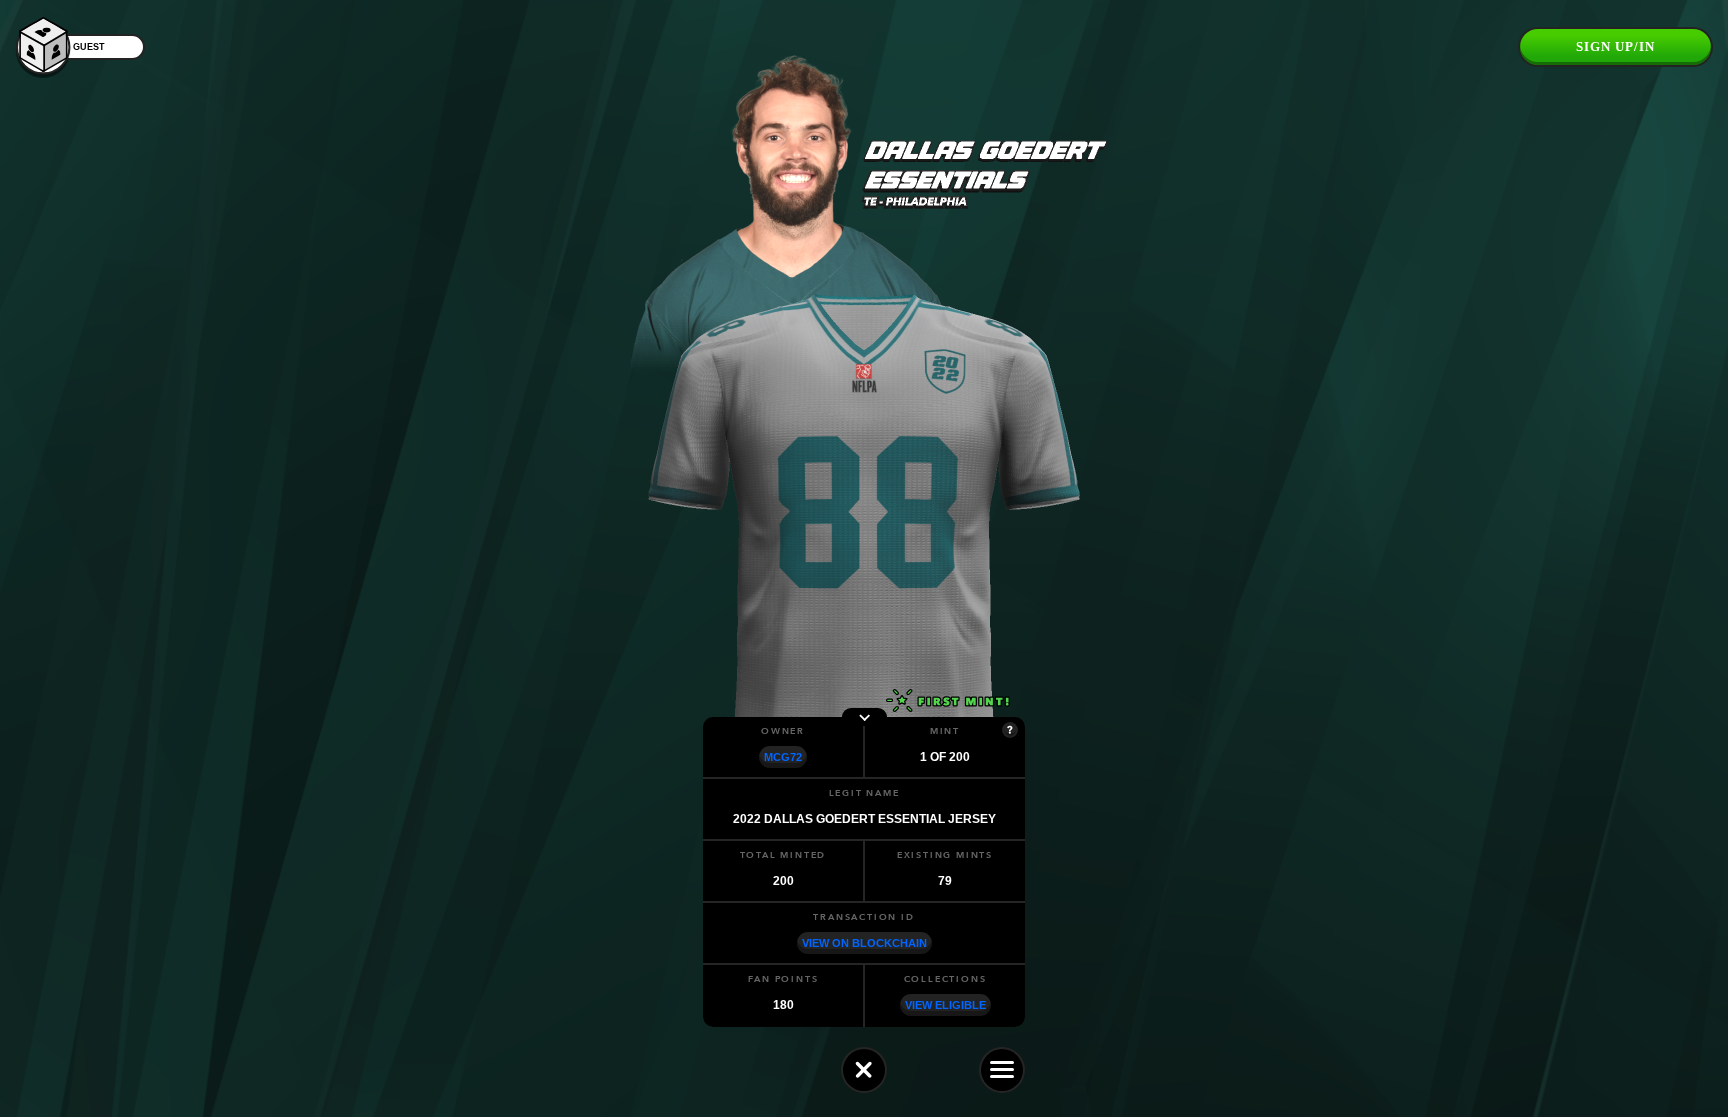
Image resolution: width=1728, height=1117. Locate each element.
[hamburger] (1002, 1070)
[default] (864, 1070)
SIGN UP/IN (1615, 46)
